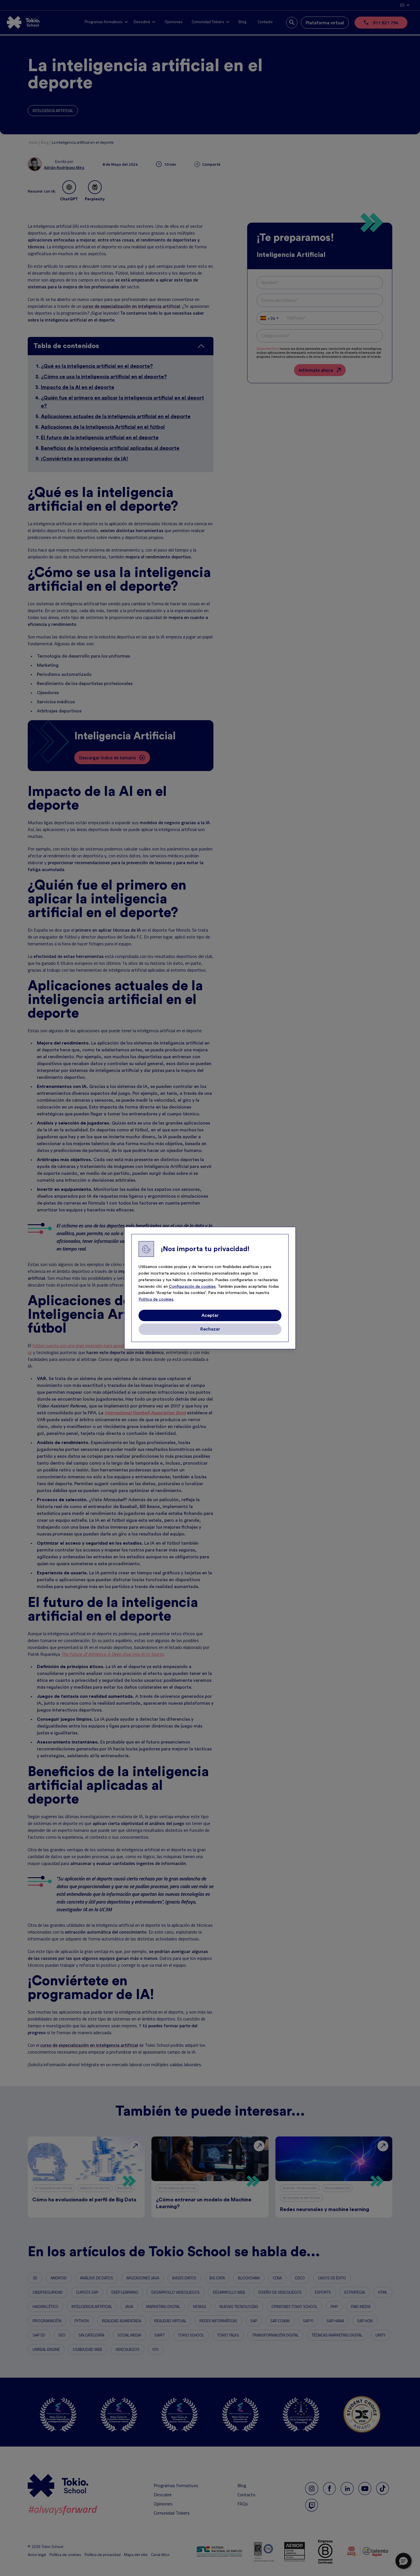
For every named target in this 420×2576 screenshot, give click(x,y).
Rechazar (210, 1329)
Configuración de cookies (192, 1287)
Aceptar (210, 1315)
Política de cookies (156, 1299)
